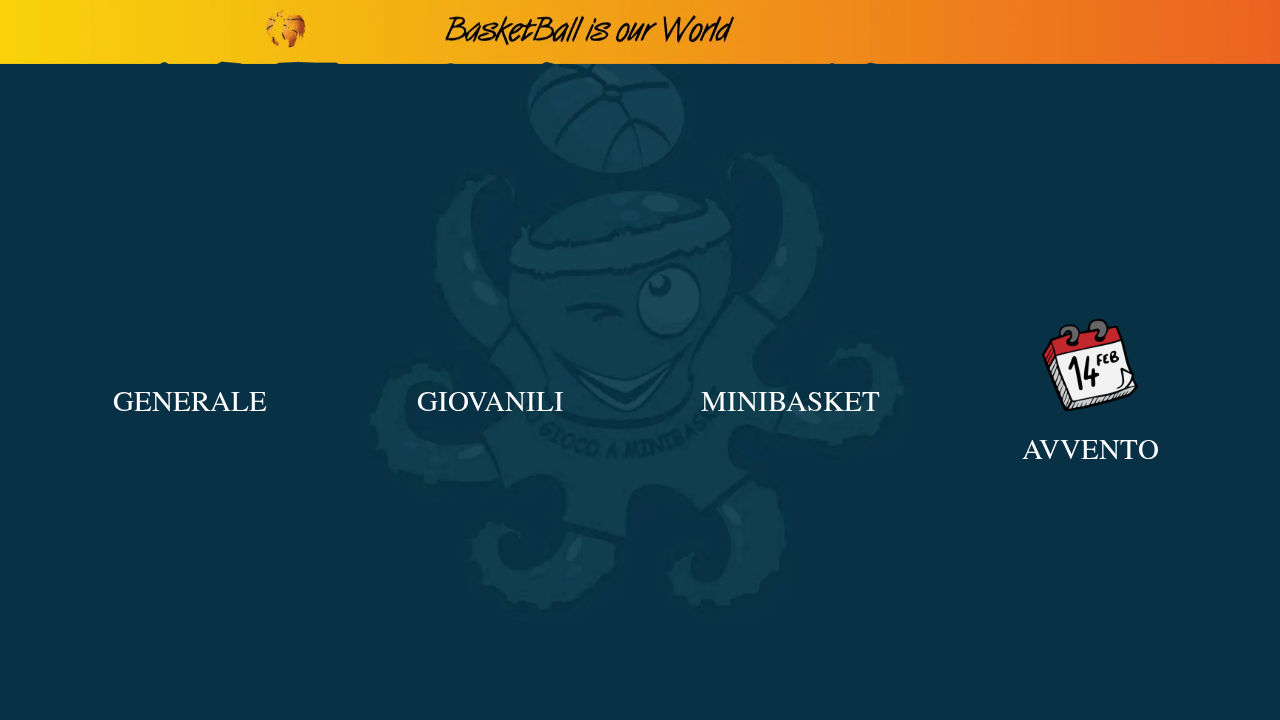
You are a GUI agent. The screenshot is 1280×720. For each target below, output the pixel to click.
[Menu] (32, 32)
